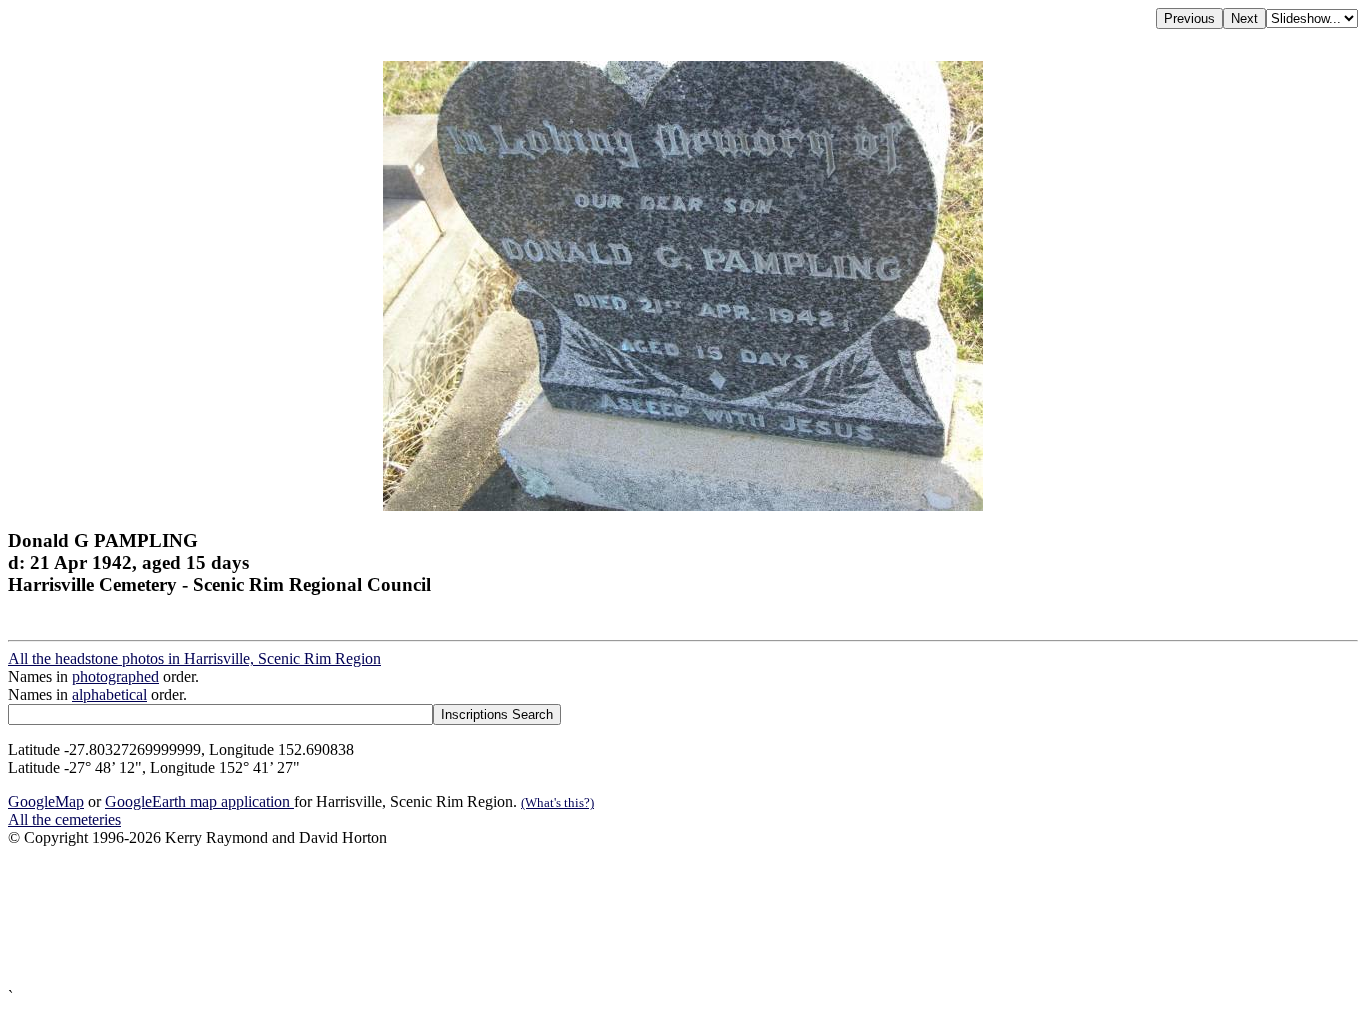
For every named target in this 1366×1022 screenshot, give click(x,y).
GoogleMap (46, 801)
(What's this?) (557, 802)
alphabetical (109, 694)
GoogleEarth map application (199, 801)
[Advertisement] (608, 917)
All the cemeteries (64, 819)
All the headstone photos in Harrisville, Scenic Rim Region (194, 658)
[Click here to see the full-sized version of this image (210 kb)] (683, 505)
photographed (115, 676)
